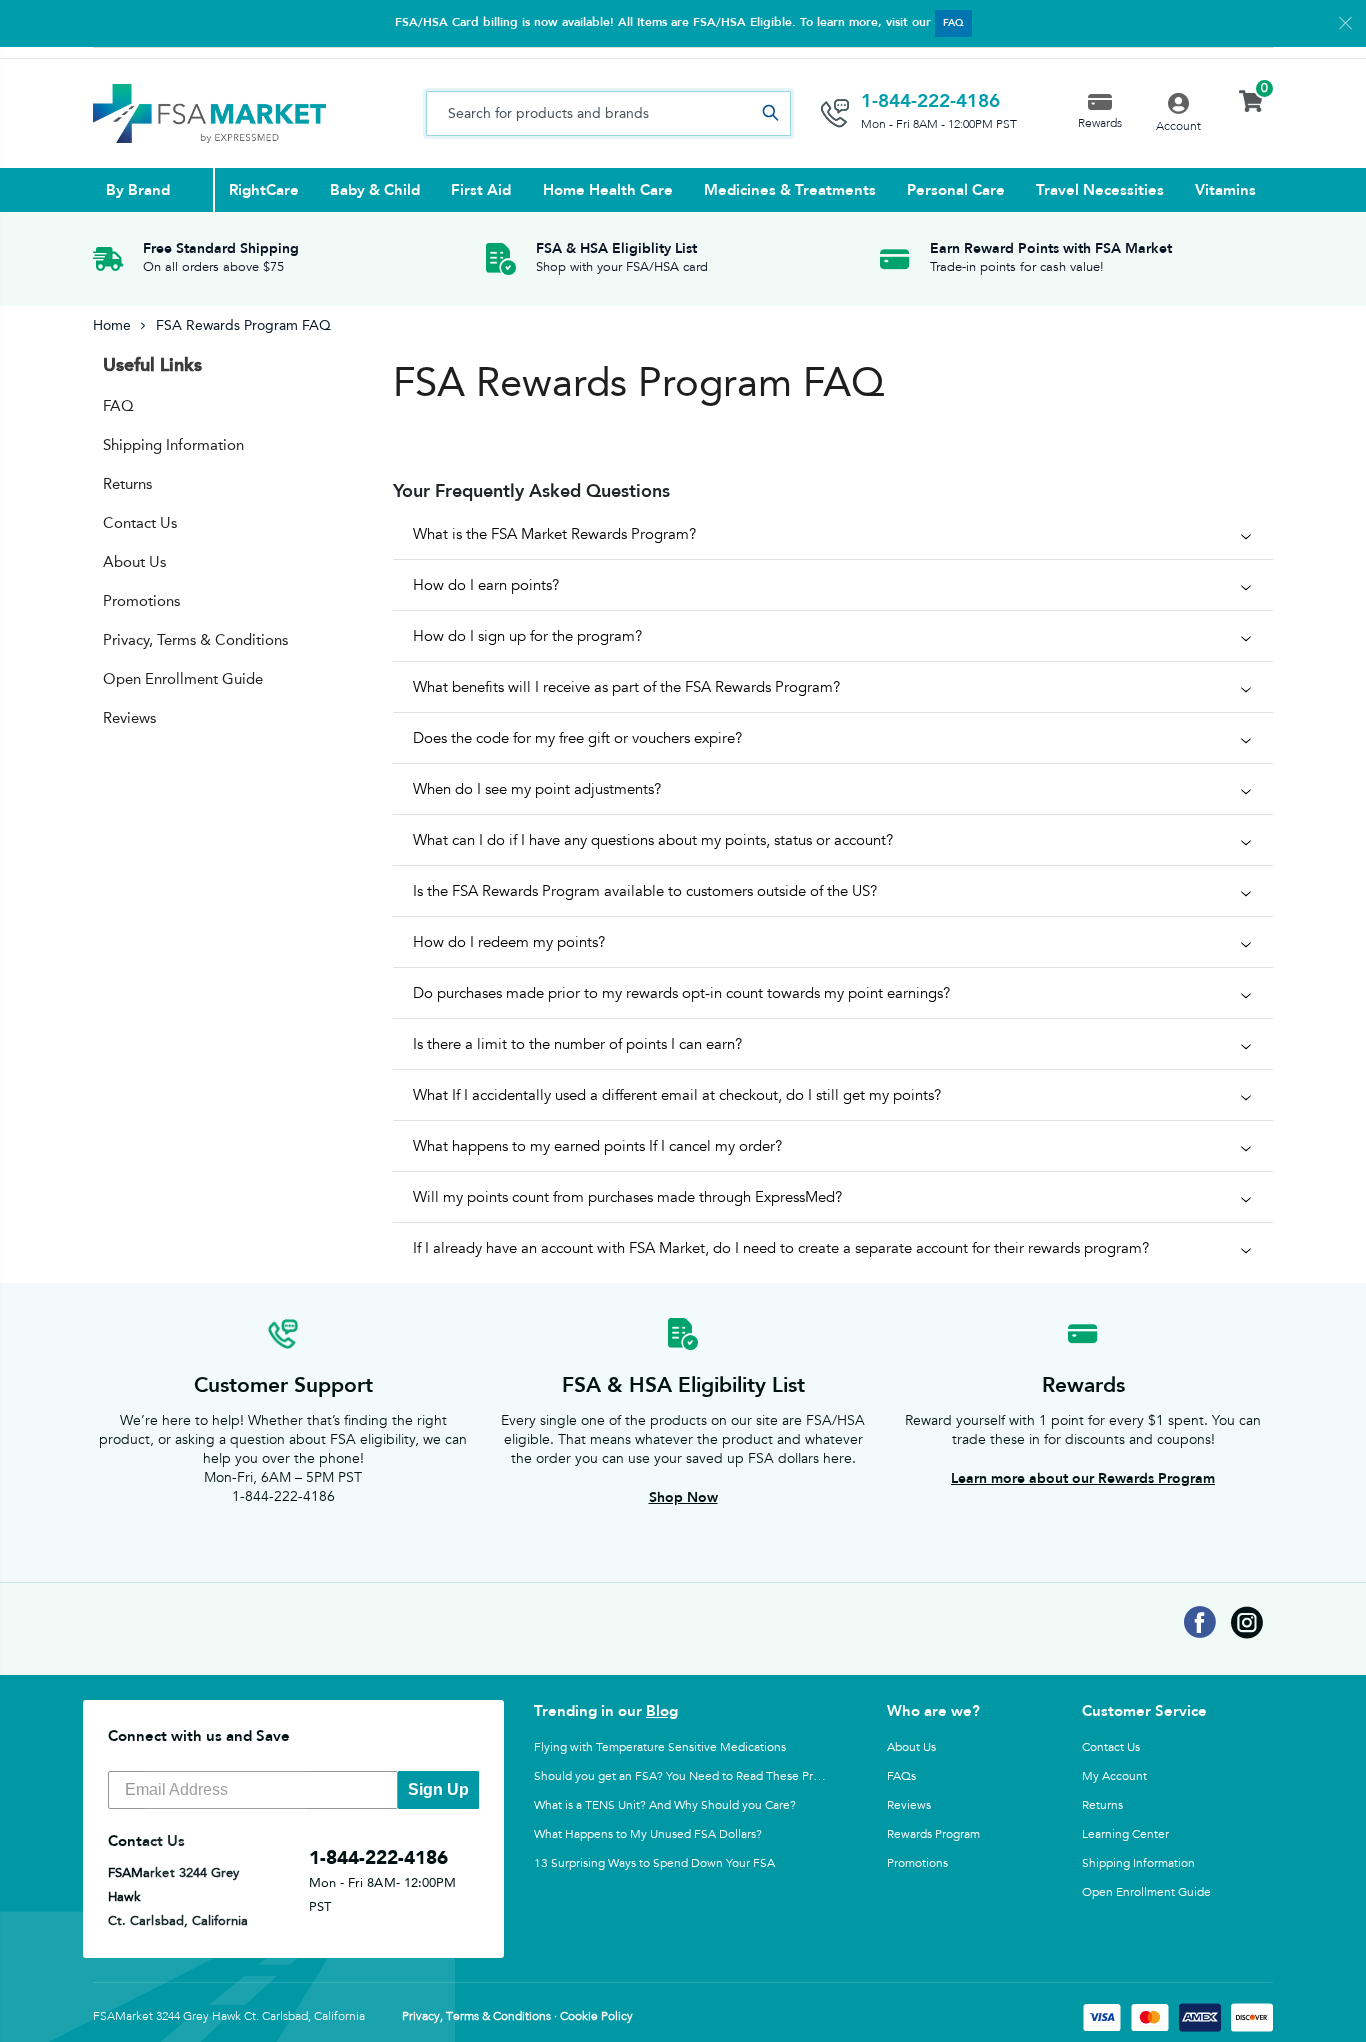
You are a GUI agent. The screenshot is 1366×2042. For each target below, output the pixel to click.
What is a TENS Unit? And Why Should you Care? (665, 1805)
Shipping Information (173, 445)
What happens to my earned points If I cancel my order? (597, 1146)
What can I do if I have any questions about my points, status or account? (653, 840)
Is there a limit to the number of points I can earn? (577, 1044)
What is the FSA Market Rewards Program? (554, 534)
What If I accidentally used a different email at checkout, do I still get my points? (677, 1095)
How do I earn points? (486, 585)
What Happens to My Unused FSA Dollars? (648, 1834)
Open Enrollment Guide (183, 679)
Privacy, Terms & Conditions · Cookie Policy (517, 2017)
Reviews (129, 718)
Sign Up (438, 1789)
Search (770, 113)
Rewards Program (933, 1834)
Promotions (141, 601)
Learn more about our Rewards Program (1083, 1478)
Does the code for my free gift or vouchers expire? (577, 738)
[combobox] (608, 113)
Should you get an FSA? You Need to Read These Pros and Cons (706, 1776)
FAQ (953, 23)
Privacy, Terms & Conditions (195, 640)
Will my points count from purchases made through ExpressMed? (627, 1197)
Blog (662, 1711)
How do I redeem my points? (509, 942)
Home (112, 325)
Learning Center (1125, 1834)
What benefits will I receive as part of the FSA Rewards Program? (626, 687)
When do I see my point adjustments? (537, 789)
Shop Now (683, 1497)
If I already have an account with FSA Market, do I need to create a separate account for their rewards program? (781, 1248)
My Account (1114, 1776)
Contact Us (140, 523)
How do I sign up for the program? (527, 636)
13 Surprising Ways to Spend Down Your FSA (654, 1863)
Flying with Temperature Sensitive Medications (660, 1747)
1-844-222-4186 (930, 101)
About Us (134, 562)
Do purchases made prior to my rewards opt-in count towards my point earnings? (681, 993)
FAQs (901, 1776)
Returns (127, 484)
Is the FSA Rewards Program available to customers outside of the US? (645, 891)
